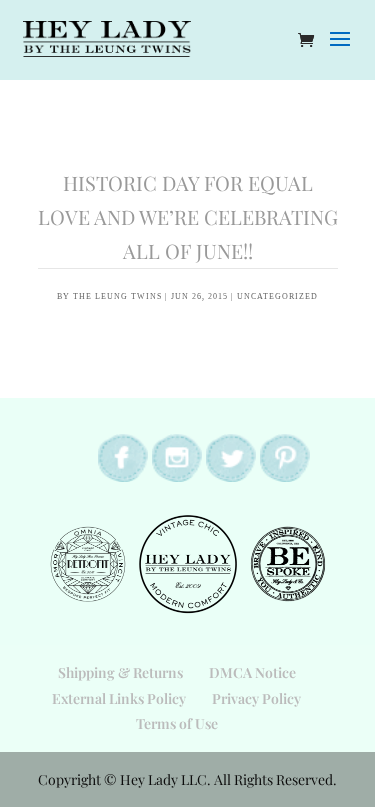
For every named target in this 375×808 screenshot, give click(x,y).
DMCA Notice (252, 672)
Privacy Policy (256, 698)
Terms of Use (177, 723)
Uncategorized (277, 296)
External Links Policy (119, 698)
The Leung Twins (117, 296)
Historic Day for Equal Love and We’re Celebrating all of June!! (188, 216)
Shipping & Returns (120, 672)
